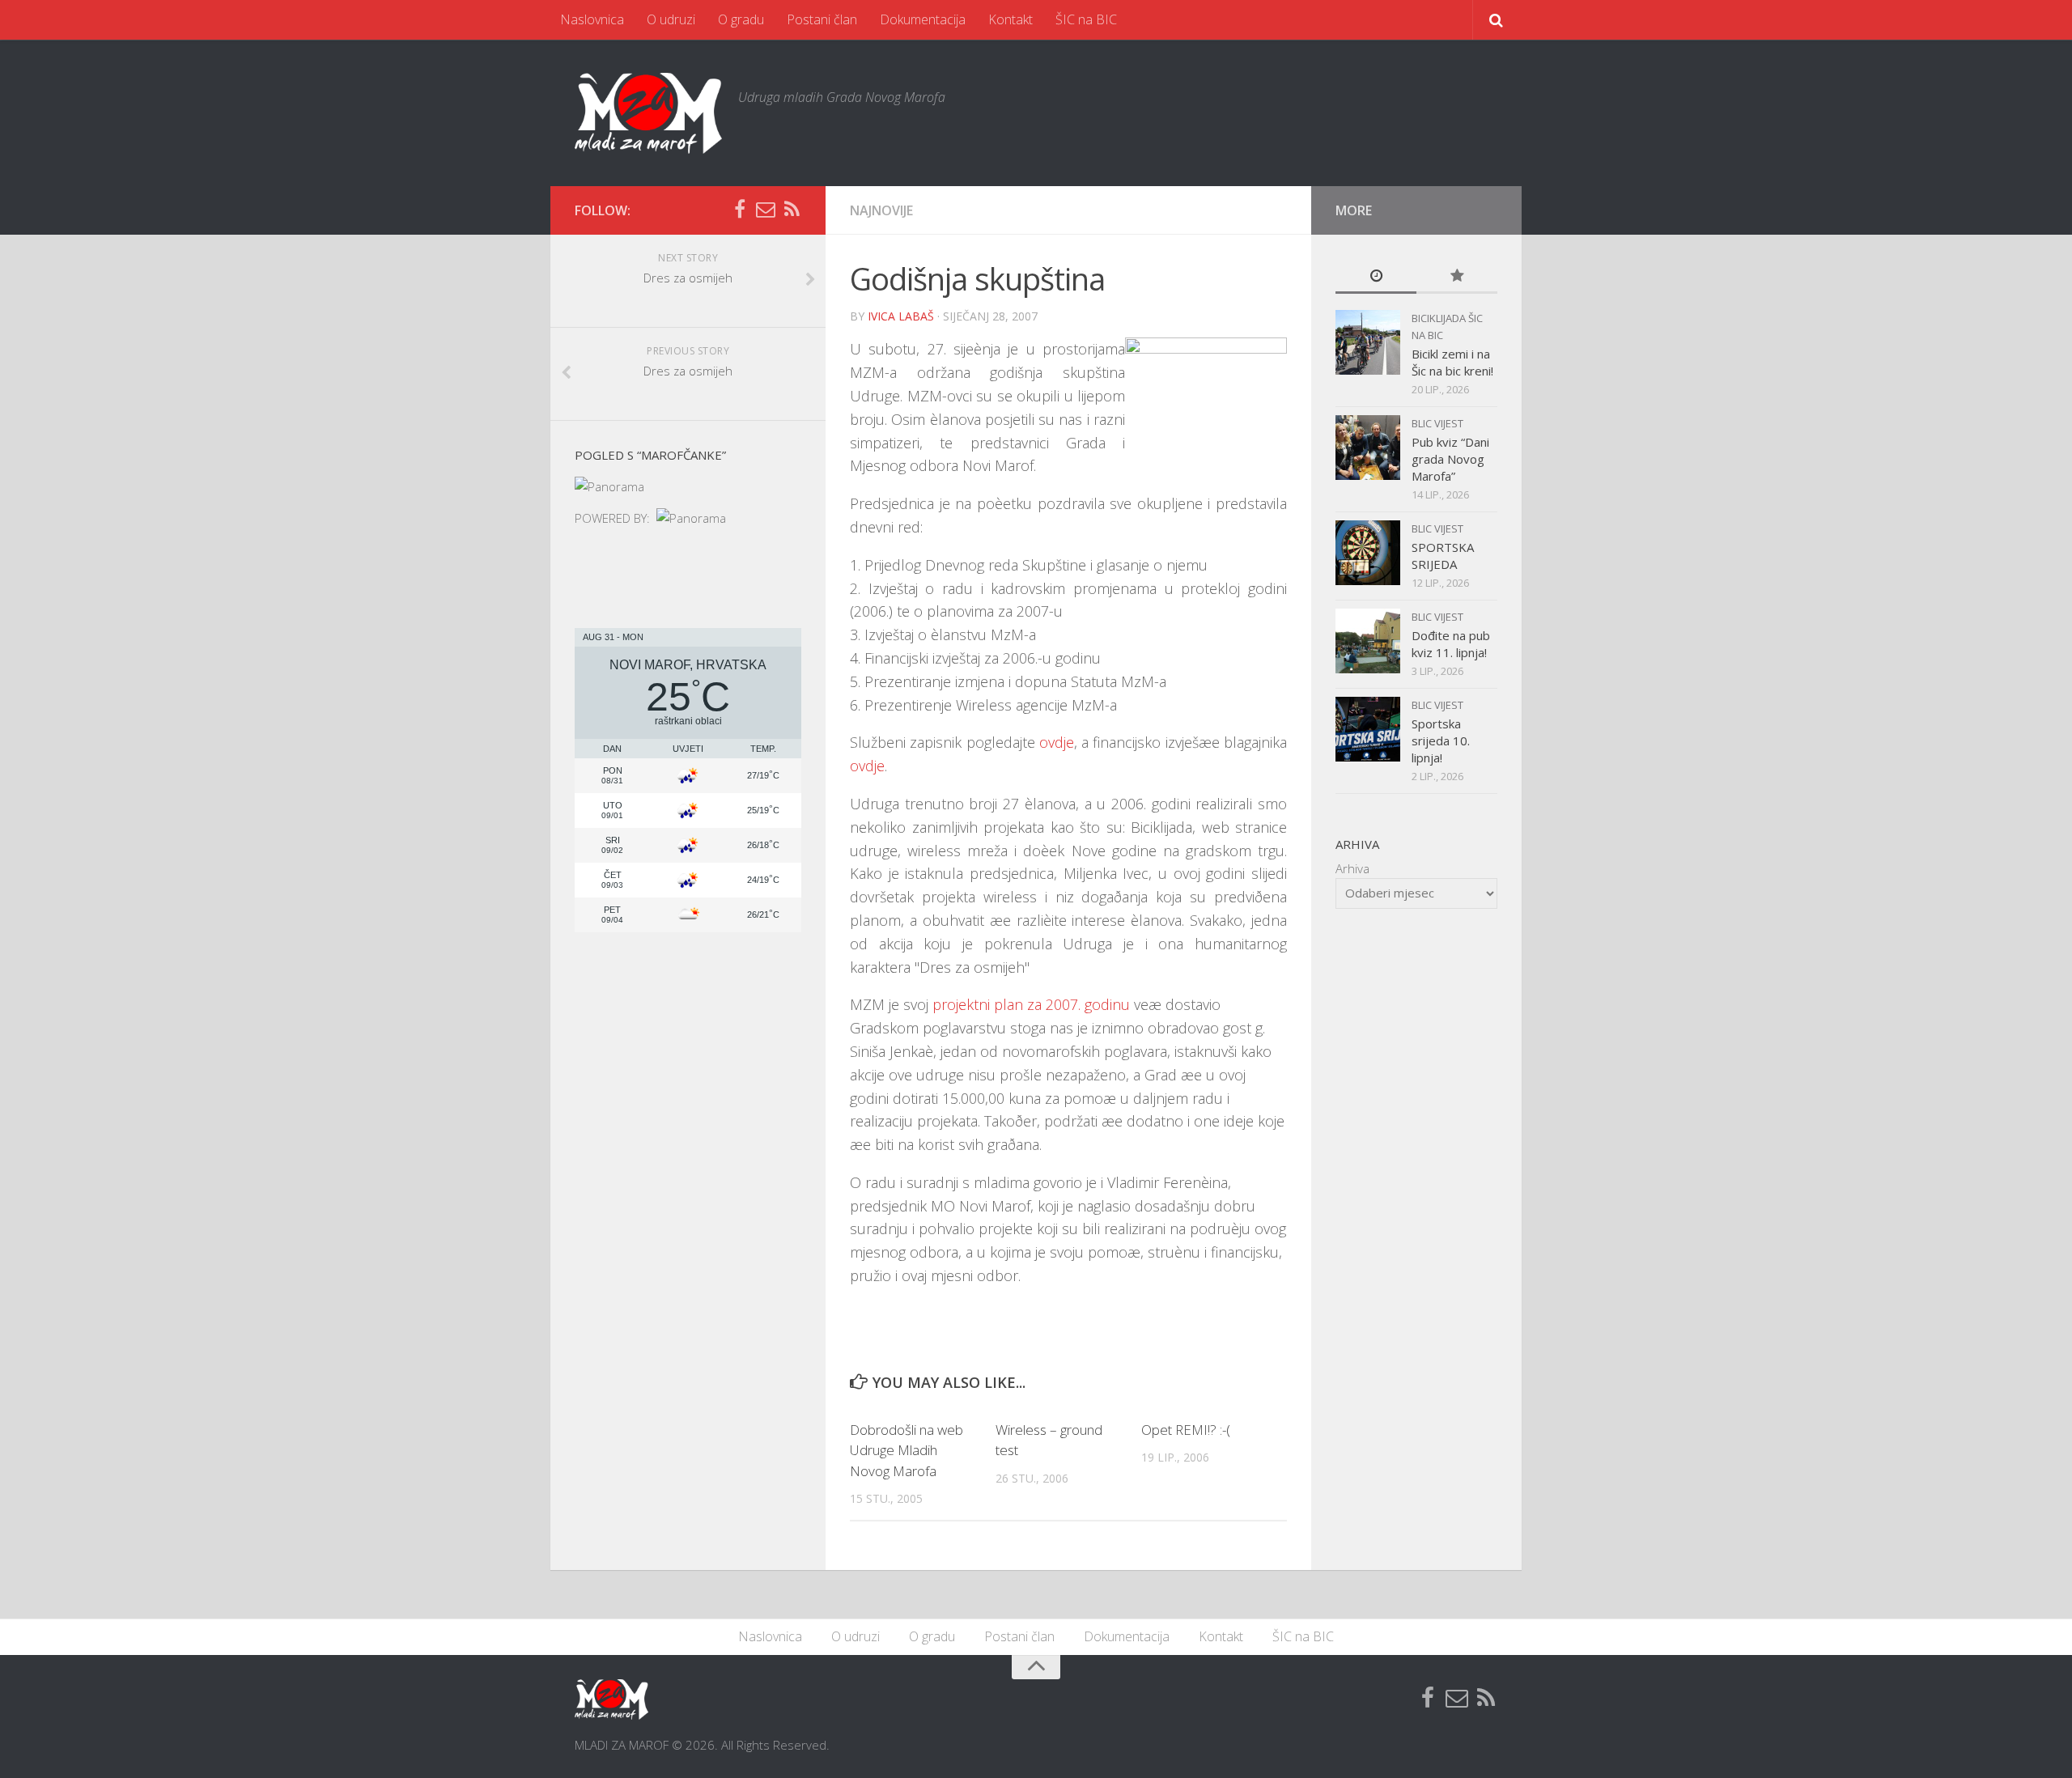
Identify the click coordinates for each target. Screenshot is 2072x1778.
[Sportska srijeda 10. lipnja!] (1368, 729)
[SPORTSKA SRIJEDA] (1368, 553)
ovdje (1057, 742)
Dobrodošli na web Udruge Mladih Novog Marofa (906, 1450)
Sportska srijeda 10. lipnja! (1441, 740)
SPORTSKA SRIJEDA (1443, 556)
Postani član (822, 19)
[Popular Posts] (1457, 276)
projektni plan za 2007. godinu (1031, 1004)
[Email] (766, 210)
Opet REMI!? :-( (1186, 1430)
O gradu (741, 19)
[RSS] (792, 210)
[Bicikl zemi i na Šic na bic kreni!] (1368, 342)
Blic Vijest (1437, 423)
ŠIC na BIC (1086, 19)
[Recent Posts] (1376, 276)
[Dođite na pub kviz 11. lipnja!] (1368, 641)
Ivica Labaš (901, 316)
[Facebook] (740, 210)
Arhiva (1352, 868)
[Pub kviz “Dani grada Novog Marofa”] (1368, 448)
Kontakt (1011, 19)
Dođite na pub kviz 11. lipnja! (1451, 644)
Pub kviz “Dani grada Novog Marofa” (1450, 459)
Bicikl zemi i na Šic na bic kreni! (1452, 362)
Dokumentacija (923, 19)
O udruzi (671, 19)
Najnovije (881, 210)
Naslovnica (592, 19)
